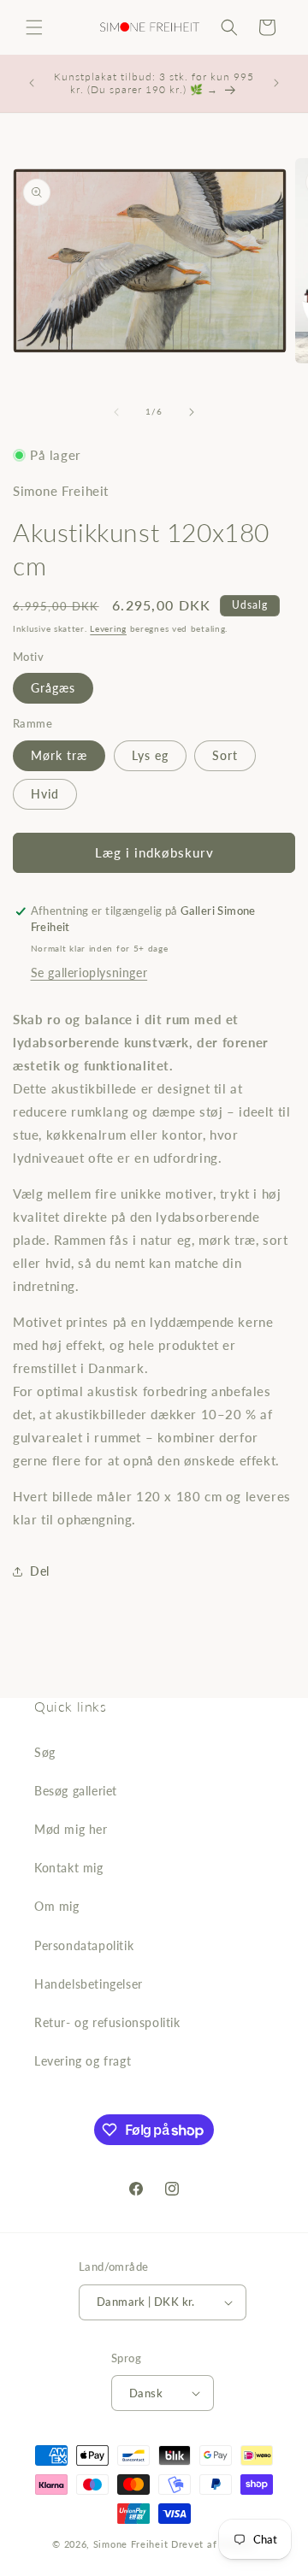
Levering (108, 628)
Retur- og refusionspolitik (107, 2022)
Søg (45, 1752)
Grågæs (53, 688)
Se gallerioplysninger (89, 973)
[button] (34, 27)
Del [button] (40, 1571)
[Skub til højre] (192, 412)
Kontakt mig (69, 1868)
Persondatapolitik (84, 1945)
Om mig (57, 1906)
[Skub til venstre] (116, 412)
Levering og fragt (83, 2061)
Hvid (45, 794)
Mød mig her (71, 1829)
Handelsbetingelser (89, 1984)
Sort (225, 755)
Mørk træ (59, 755)
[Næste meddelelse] (276, 83)
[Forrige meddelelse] (32, 83)
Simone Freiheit (131, 2544)
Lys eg (150, 755)
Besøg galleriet (76, 1791)
